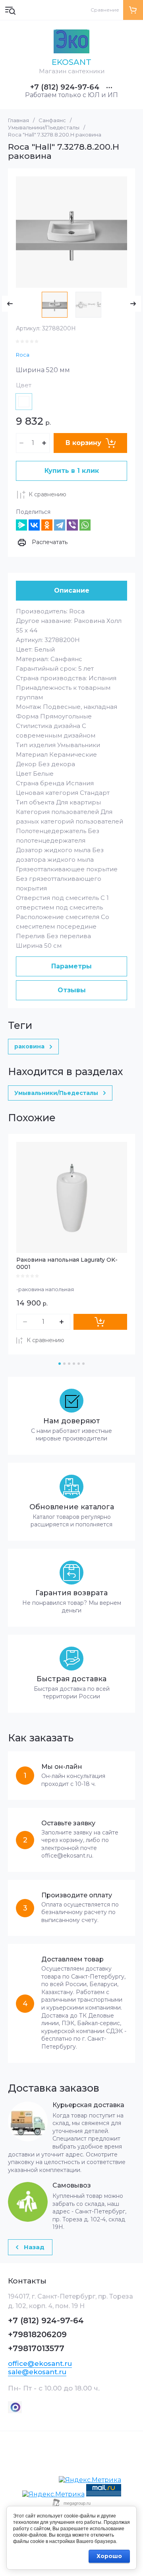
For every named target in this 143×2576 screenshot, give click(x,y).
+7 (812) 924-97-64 (65, 87)
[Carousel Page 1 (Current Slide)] (60, 1364)
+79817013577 (36, 2348)
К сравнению (47, 494)
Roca (23, 355)
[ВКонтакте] (34, 525)
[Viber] (72, 525)
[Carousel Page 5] (79, 1364)
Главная (18, 120)
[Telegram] (60, 525)
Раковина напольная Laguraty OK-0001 (67, 1263)
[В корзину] (100, 1322)
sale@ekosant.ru (37, 2372)
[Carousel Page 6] (83, 1364)
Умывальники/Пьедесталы (44, 127)
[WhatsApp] (85, 525)
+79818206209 (37, 2334)
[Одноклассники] (47, 525)
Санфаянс (52, 120)
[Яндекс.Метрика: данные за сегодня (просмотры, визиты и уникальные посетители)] (90, 2480)
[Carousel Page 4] (74, 1364)
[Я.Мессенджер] (21, 525)
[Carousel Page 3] (69, 1364)
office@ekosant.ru (40, 2363)
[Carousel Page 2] (64, 1364)
